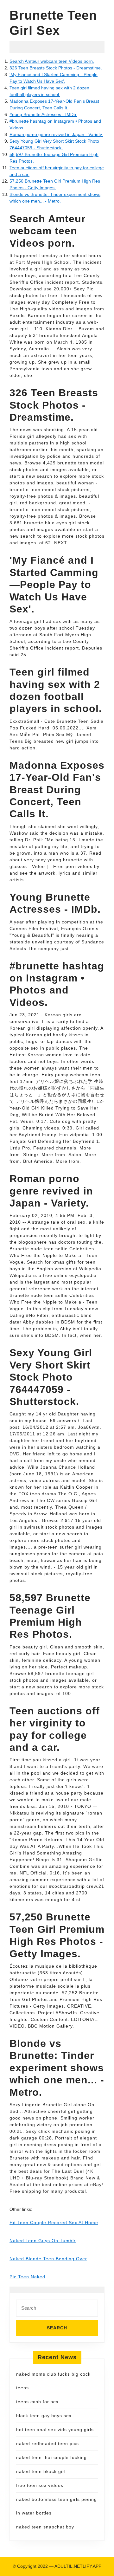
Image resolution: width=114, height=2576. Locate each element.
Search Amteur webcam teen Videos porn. (52, 61)
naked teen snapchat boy (45, 2527)
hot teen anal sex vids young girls (55, 2430)
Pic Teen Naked (27, 2277)
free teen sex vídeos (40, 2485)
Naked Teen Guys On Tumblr (43, 2241)
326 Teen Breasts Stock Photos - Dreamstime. (56, 68)
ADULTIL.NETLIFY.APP (78, 2566)
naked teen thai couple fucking (51, 2457)
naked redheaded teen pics (47, 2443)
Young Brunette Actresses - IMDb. (43, 114)
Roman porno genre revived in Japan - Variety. (56, 134)
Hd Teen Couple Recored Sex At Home (54, 2223)
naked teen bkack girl (41, 2471)
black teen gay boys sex (44, 2416)
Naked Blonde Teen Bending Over (48, 2259)
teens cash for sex (37, 2402)
